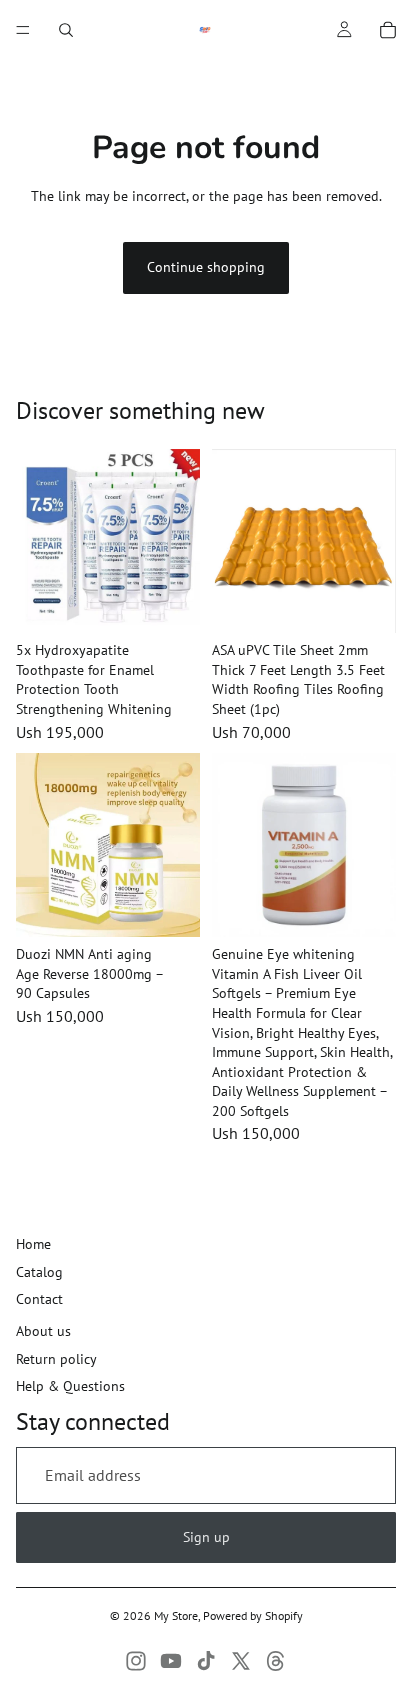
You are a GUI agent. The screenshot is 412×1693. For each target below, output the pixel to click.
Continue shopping (206, 267)
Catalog (39, 1272)
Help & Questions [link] (70, 1386)
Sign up (206, 1537)
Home (33, 1244)
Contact (39, 1299)
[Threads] (276, 1661)
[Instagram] (136, 1661)
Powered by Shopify (253, 1615)
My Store (176, 1615)
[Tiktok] (206, 1661)
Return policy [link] (56, 1359)
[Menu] (23, 30)
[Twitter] (241, 1661)
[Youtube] (171, 1661)
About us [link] (43, 1331)
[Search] (66, 30)
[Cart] (388, 30)
